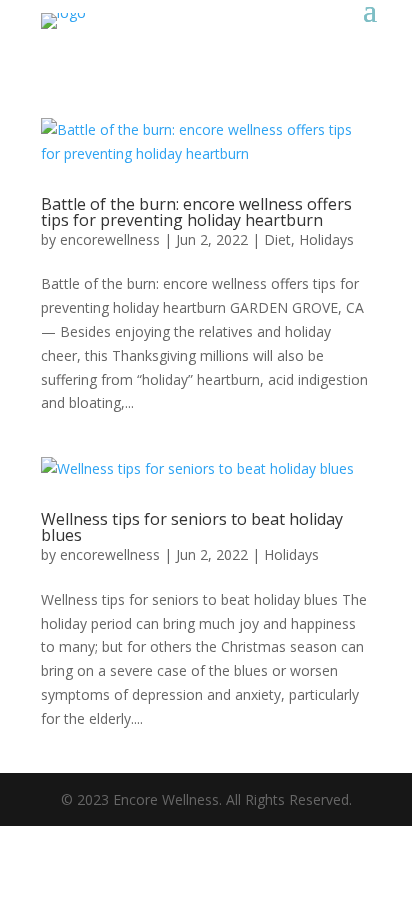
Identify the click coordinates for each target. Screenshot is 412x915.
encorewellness (110, 239)
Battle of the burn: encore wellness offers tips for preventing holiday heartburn (196, 212)
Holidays (326, 239)
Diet (277, 239)
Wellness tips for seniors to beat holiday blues (192, 527)
